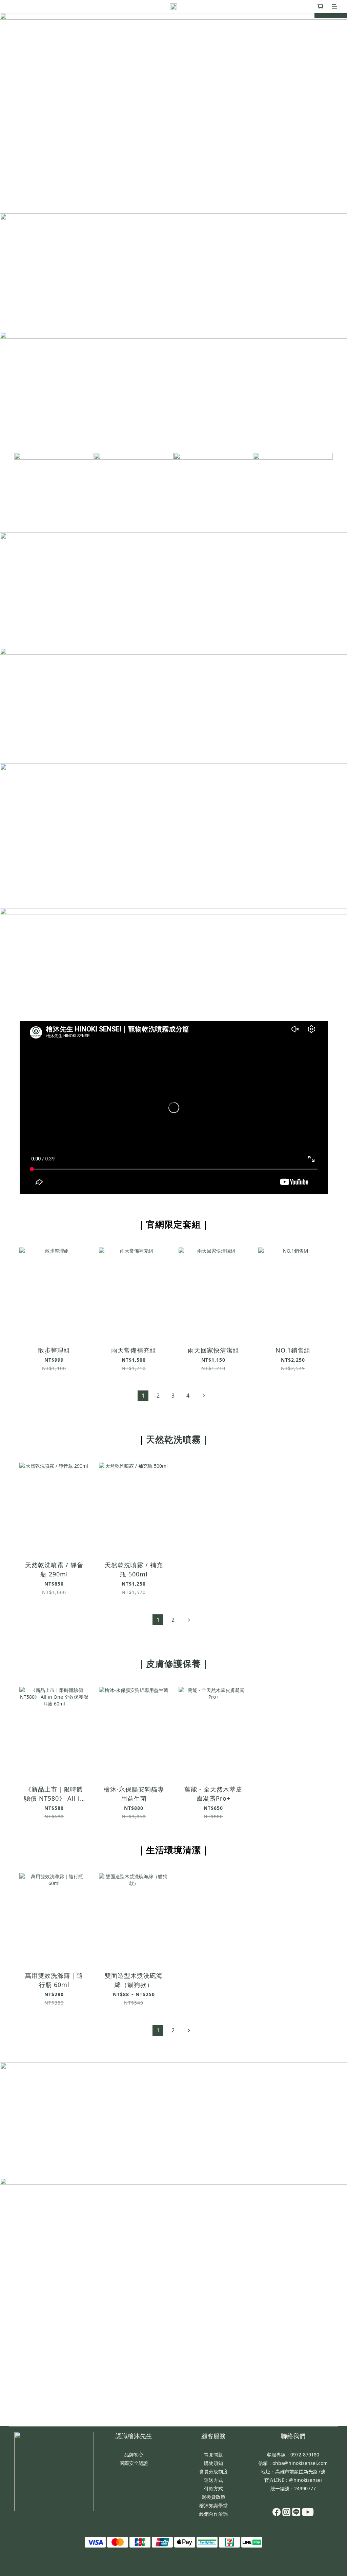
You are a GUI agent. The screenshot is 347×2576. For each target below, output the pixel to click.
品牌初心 (134, 2455)
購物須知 (213, 2463)
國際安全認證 (134, 2463)
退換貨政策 (213, 2497)
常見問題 (213, 2455)
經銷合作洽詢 (213, 2514)
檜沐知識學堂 (213, 2505)
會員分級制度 (213, 2472)
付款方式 (213, 2488)
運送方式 (213, 2480)
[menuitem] (143, 1396)
